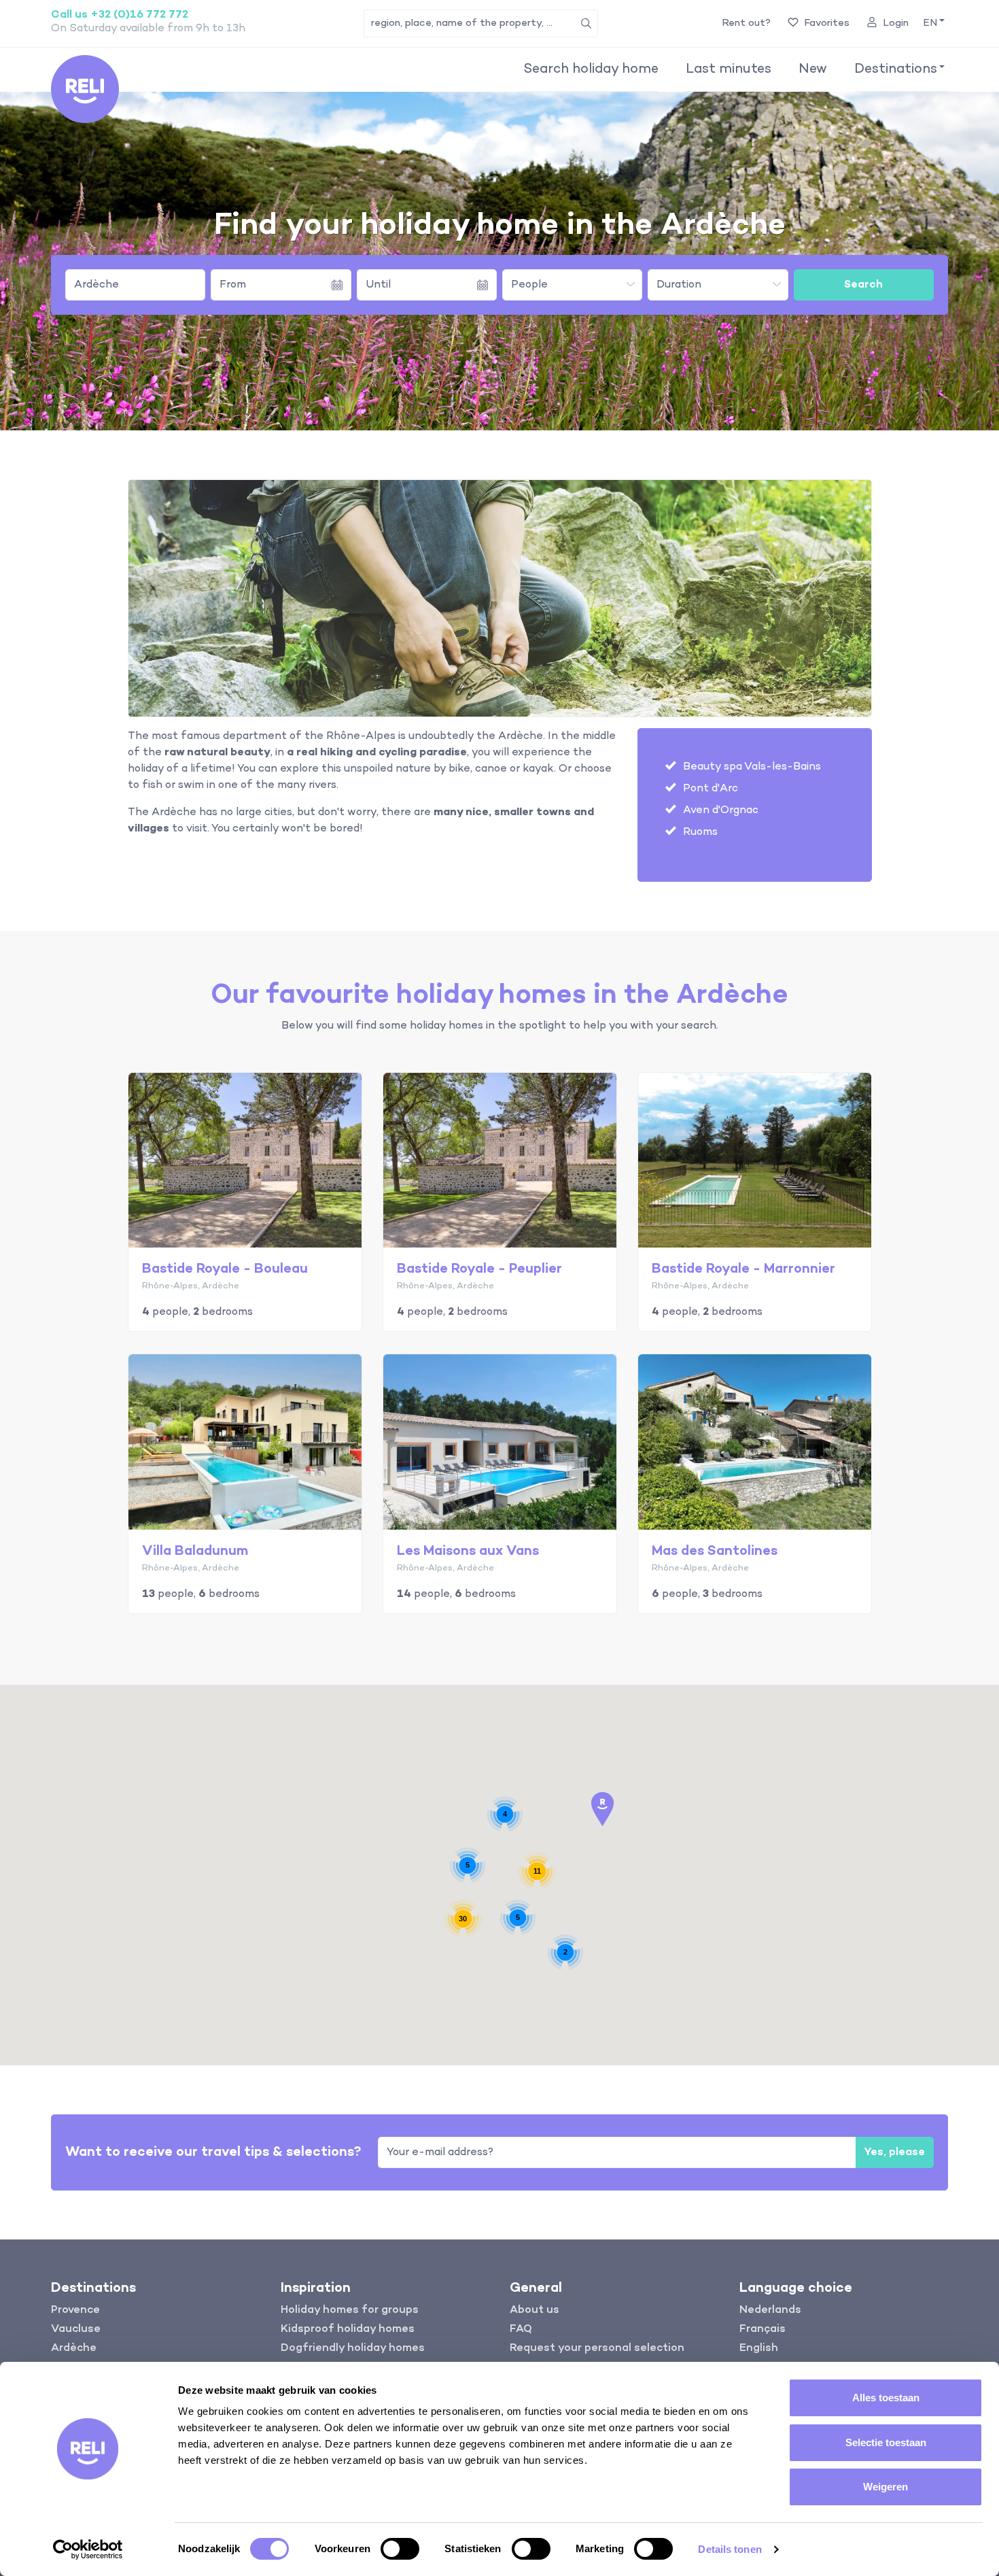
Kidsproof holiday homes (348, 2329)
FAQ (521, 2329)
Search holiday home (591, 69)
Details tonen (730, 2549)
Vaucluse (76, 2329)
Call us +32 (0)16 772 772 (120, 15)
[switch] (400, 2549)
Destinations (896, 69)
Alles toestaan (886, 2398)
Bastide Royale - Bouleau (225, 1269)
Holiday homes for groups (350, 2310)
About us (534, 2310)
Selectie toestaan (886, 2442)
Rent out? (746, 23)
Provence (75, 2310)
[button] (933, 23)
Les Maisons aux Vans (468, 1551)
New (813, 69)
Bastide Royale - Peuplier (479, 1269)
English (759, 2348)
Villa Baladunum (195, 1551)
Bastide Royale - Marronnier (743, 1269)
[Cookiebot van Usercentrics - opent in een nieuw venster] (88, 2549)
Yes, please (895, 2152)
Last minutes (729, 69)
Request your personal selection (597, 2348)
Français (763, 2329)
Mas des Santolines (715, 1551)
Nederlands (770, 2310)
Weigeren (886, 2487)
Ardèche (97, 285)
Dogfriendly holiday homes (353, 2348)
